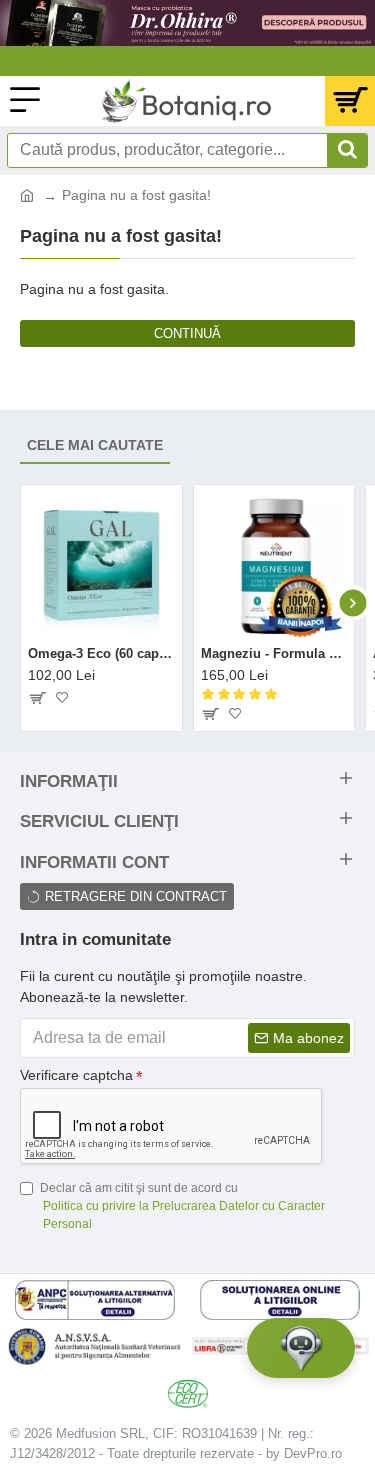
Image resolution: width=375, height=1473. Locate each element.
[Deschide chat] (301, 1348)
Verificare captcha (76, 1075)
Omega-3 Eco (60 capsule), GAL (101, 653)
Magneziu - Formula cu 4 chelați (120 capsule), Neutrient (274, 653)
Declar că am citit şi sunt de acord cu (182, 1206)
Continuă (187, 333)
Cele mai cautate (95, 445)
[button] (22, 602)
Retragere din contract (136, 896)
